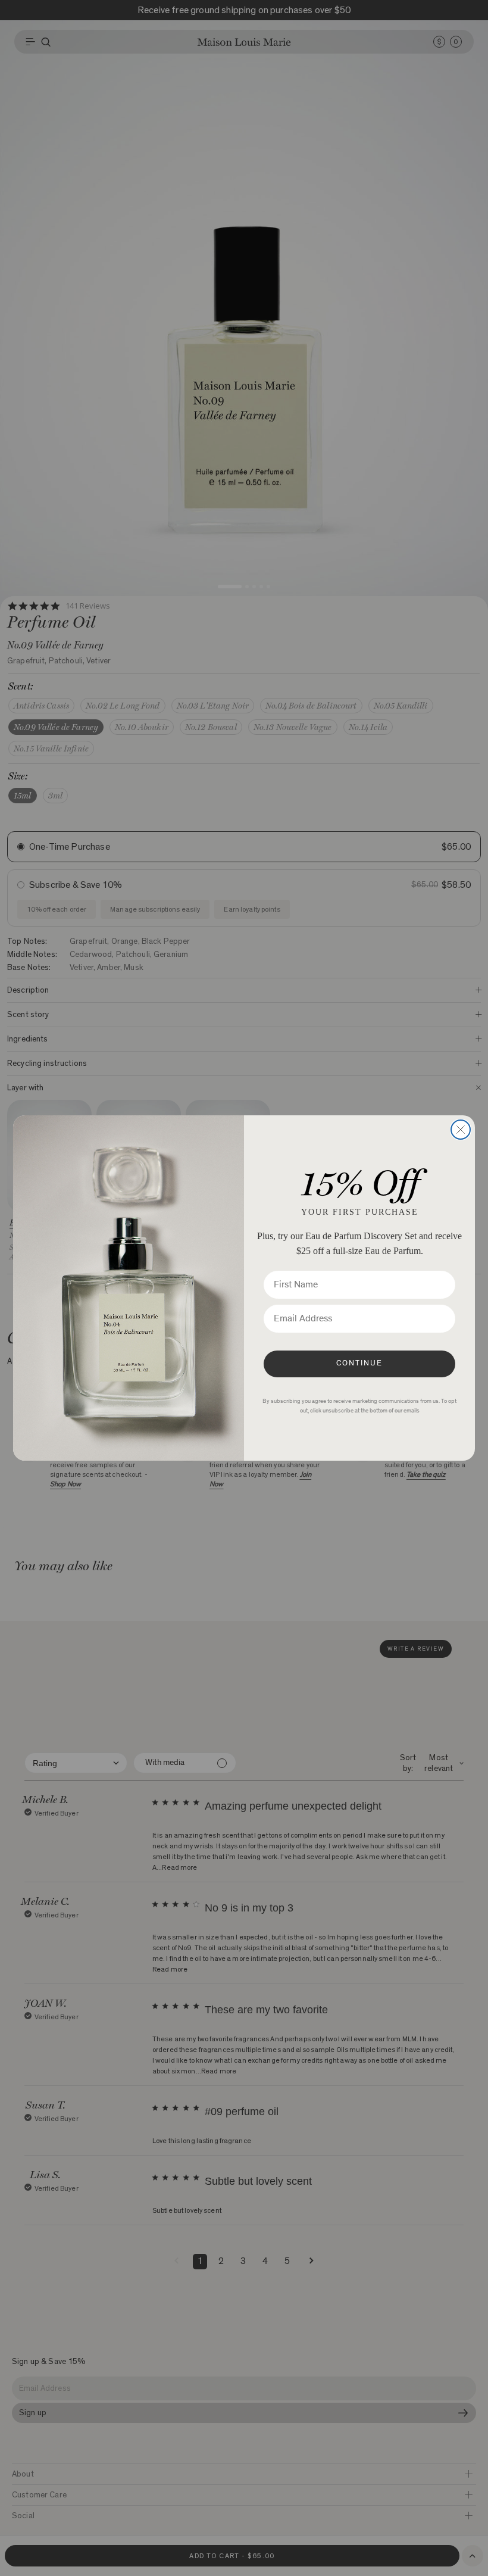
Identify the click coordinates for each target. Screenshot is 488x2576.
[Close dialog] (461, 1130)
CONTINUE (359, 1364)
